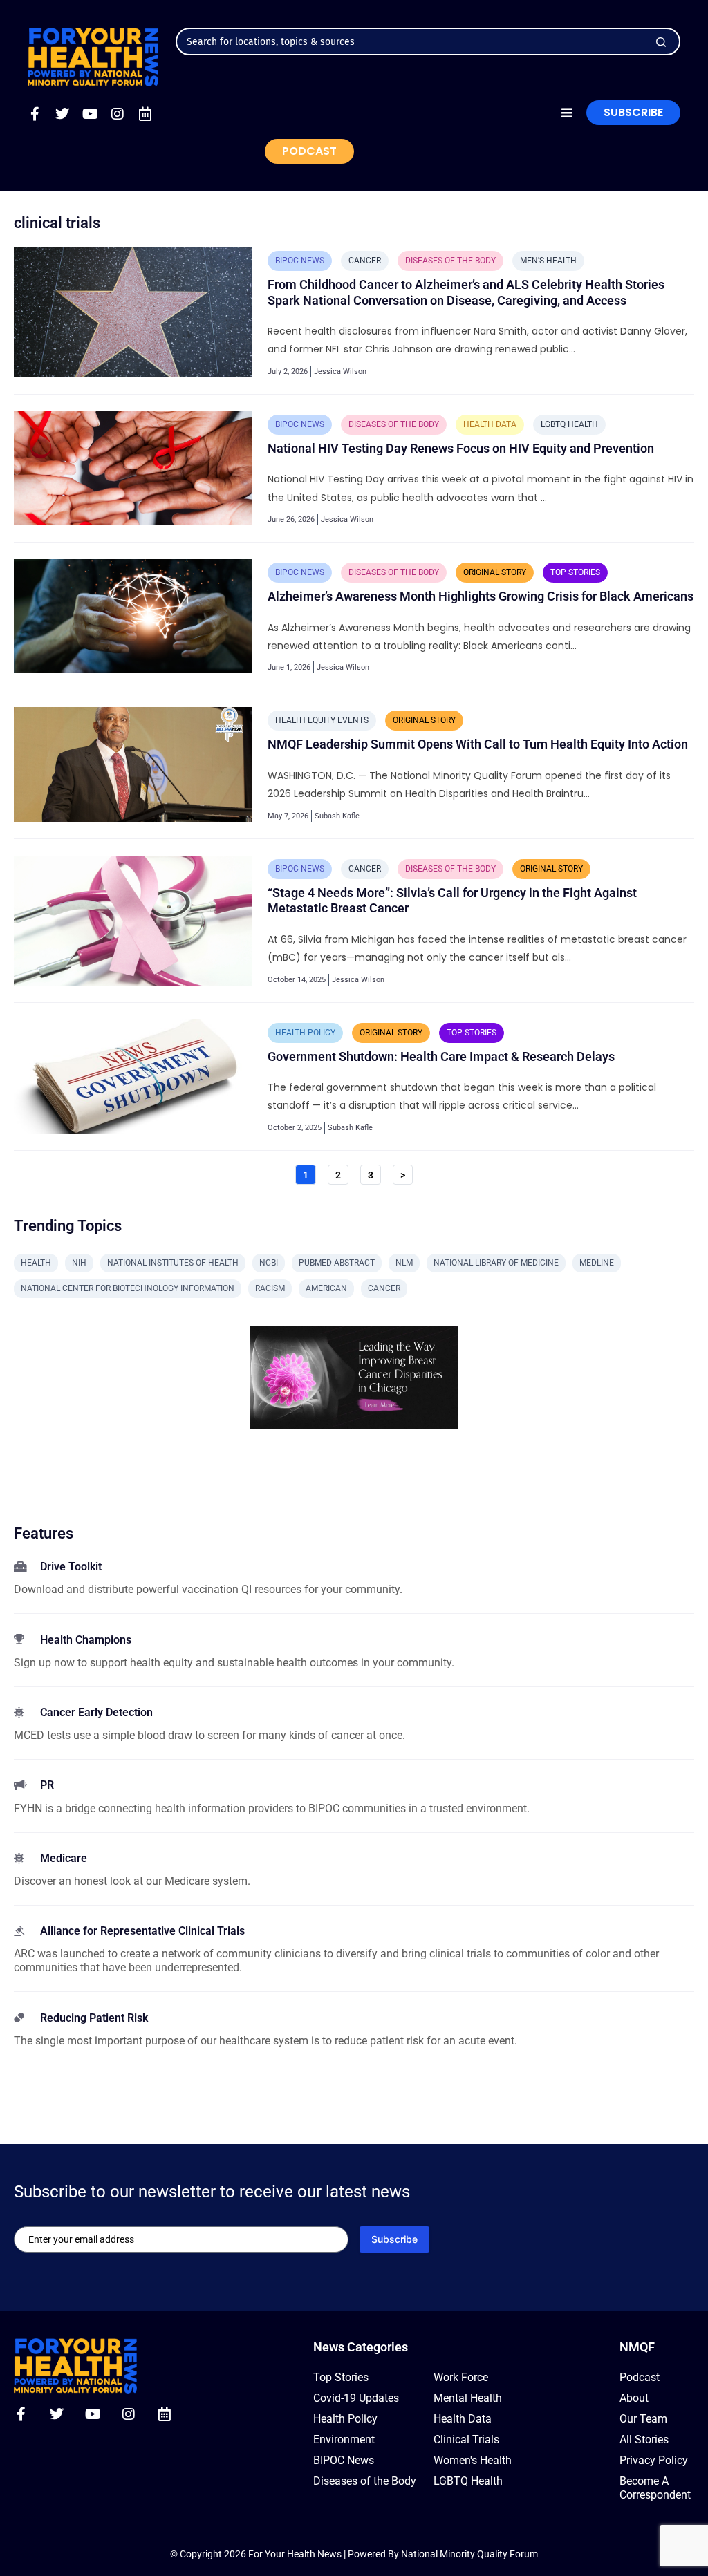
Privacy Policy (654, 2460)
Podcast (640, 2377)
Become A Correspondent (655, 2488)
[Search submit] (661, 42)
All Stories (644, 2439)
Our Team (643, 2419)
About (634, 2398)
